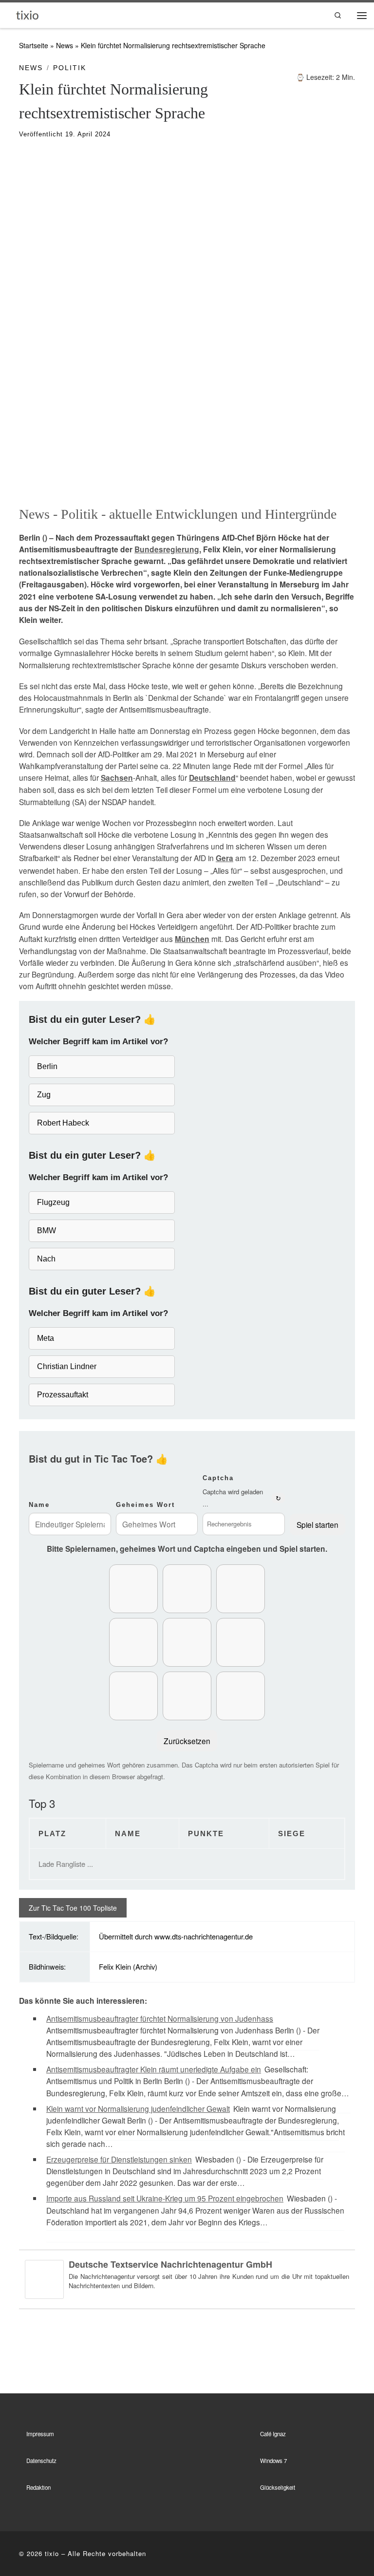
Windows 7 (273, 2461)
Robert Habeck (63, 1123)
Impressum (40, 2434)
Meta (46, 1338)
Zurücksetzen (187, 1741)
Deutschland (212, 778)
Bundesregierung (167, 549)
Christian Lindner (67, 1366)
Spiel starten (318, 1524)
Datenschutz (41, 2461)
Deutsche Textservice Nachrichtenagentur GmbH (170, 2264)
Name (39, 1505)
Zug (44, 1095)
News (65, 45)
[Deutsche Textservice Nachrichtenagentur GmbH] (44, 2278)
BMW (47, 1231)
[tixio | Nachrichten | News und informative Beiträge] (28, 14)
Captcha (218, 1478)
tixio (52, 2553)
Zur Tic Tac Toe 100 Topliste (73, 1908)
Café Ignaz (273, 2434)
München (192, 939)
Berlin (47, 1066)
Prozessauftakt (63, 1395)
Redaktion (38, 2487)
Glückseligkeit (278, 2487)
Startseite (34, 45)
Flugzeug (53, 1202)
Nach (46, 1259)
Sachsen (117, 778)
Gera (224, 858)
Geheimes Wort (145, 1505)
